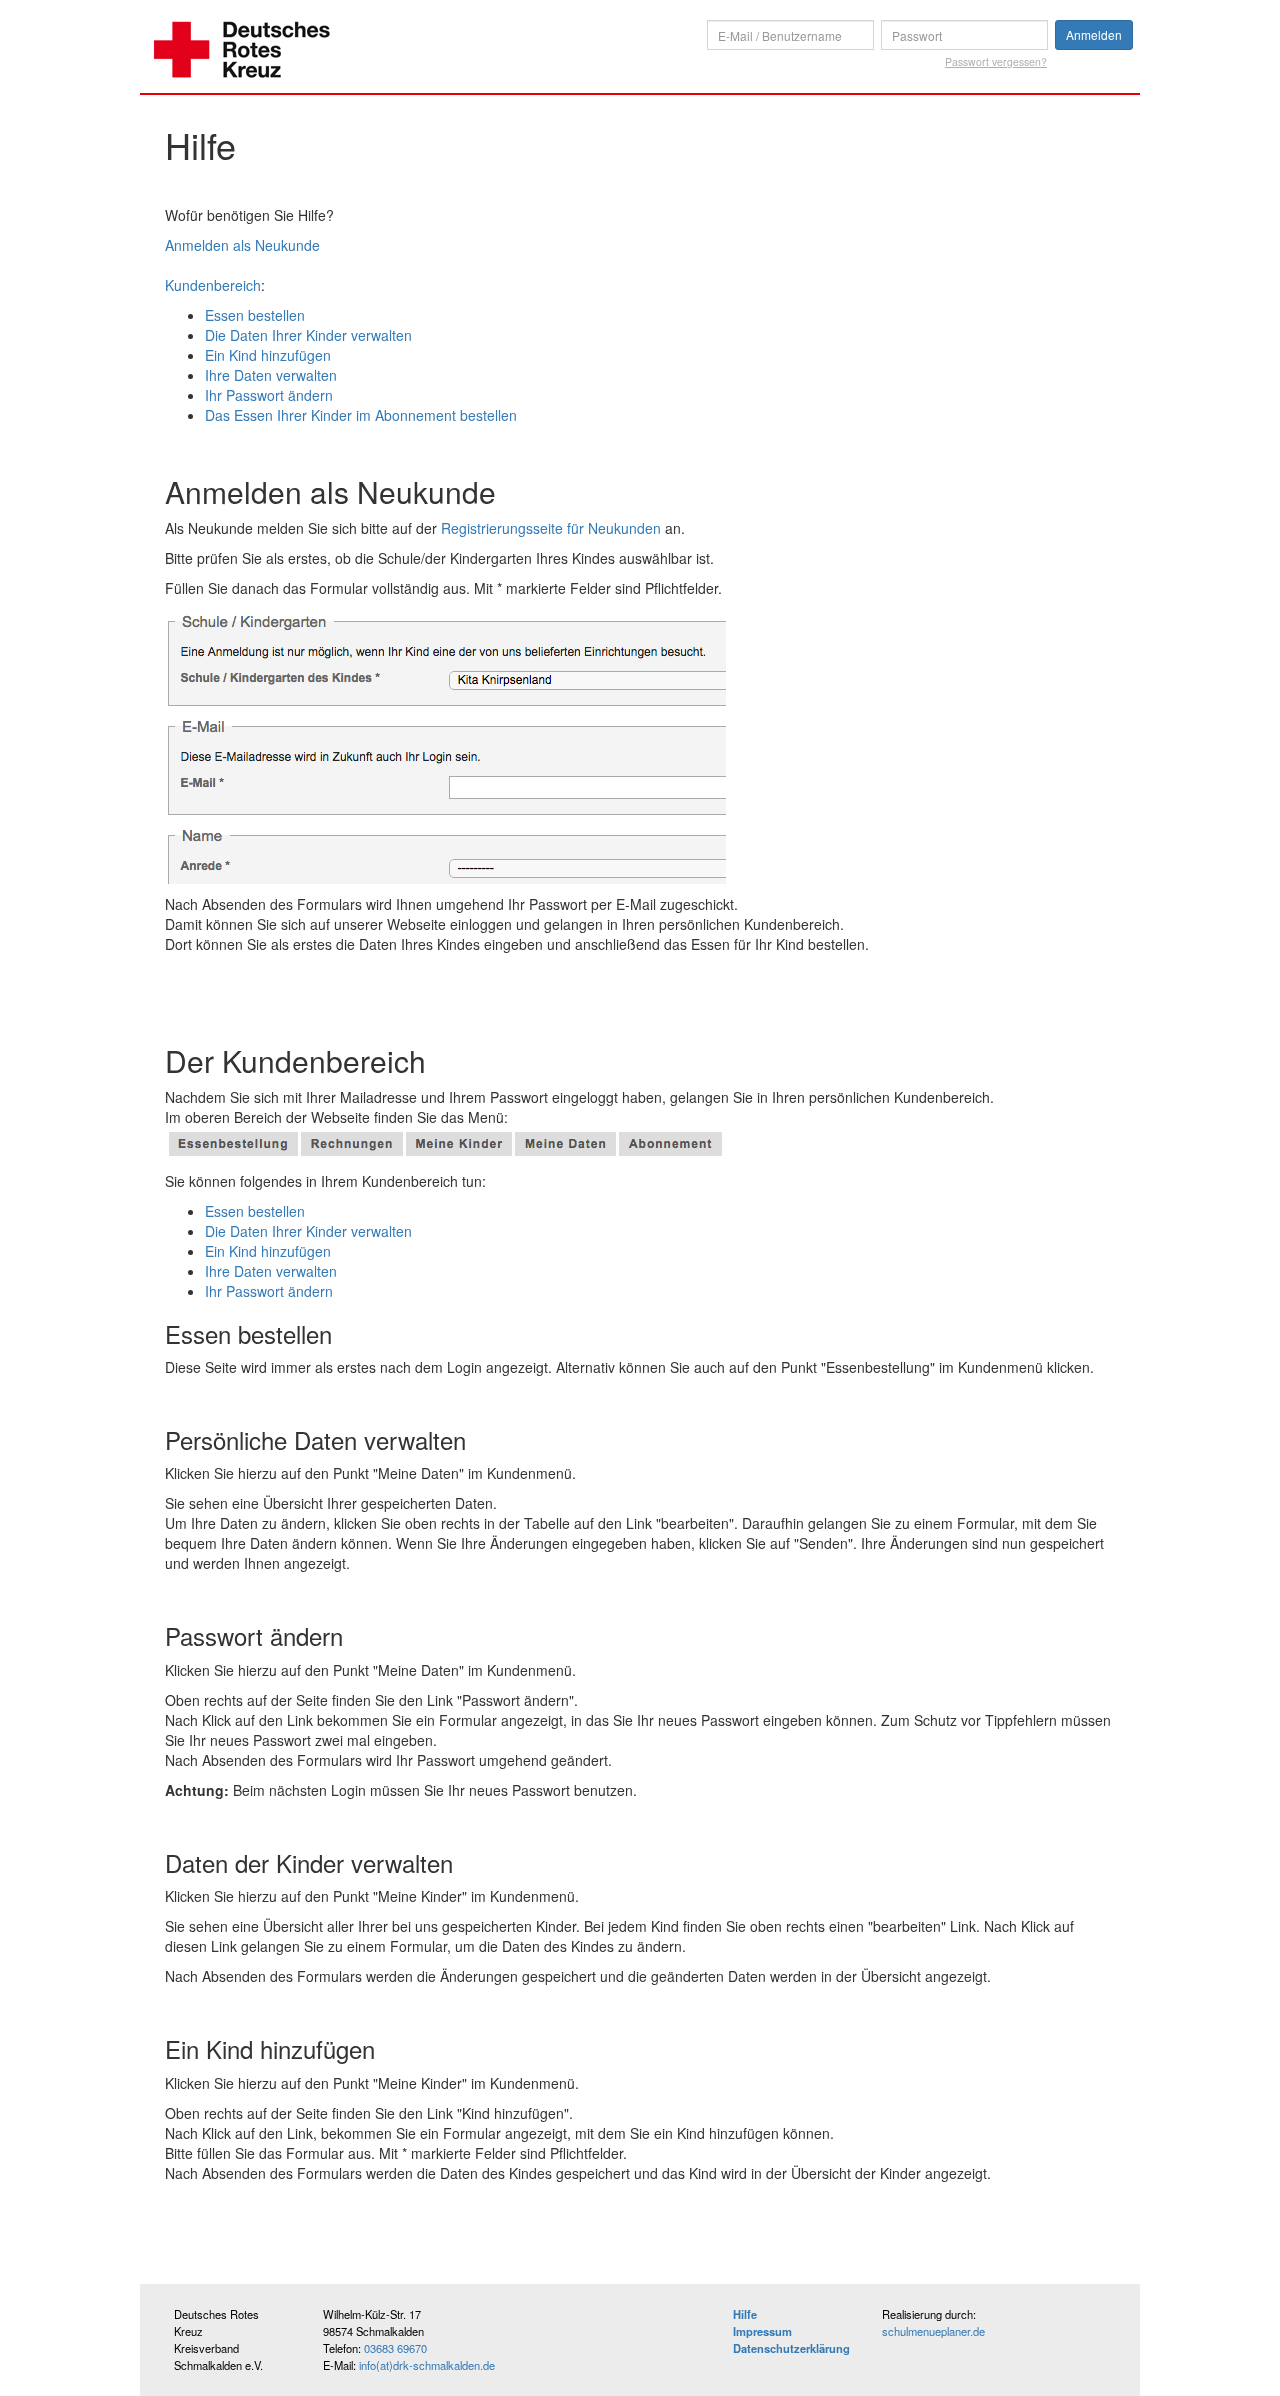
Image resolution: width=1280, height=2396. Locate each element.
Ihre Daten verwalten (271, 375)
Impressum (762, 2331)
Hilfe (745, 2314)
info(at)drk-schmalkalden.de (427, 2365)
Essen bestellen (255, 315)
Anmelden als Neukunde (242, 245)
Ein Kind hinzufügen (268, 355)
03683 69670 (395, 2348)
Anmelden (1094, 34)
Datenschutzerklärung (791, 2348)
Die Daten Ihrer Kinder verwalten (308, 335)
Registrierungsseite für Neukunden (551, 528)
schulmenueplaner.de (933, 2331)
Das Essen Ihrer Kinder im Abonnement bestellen (361, 415)
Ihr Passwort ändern (269, 395)
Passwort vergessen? (996, 61)
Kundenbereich (213, 285)
